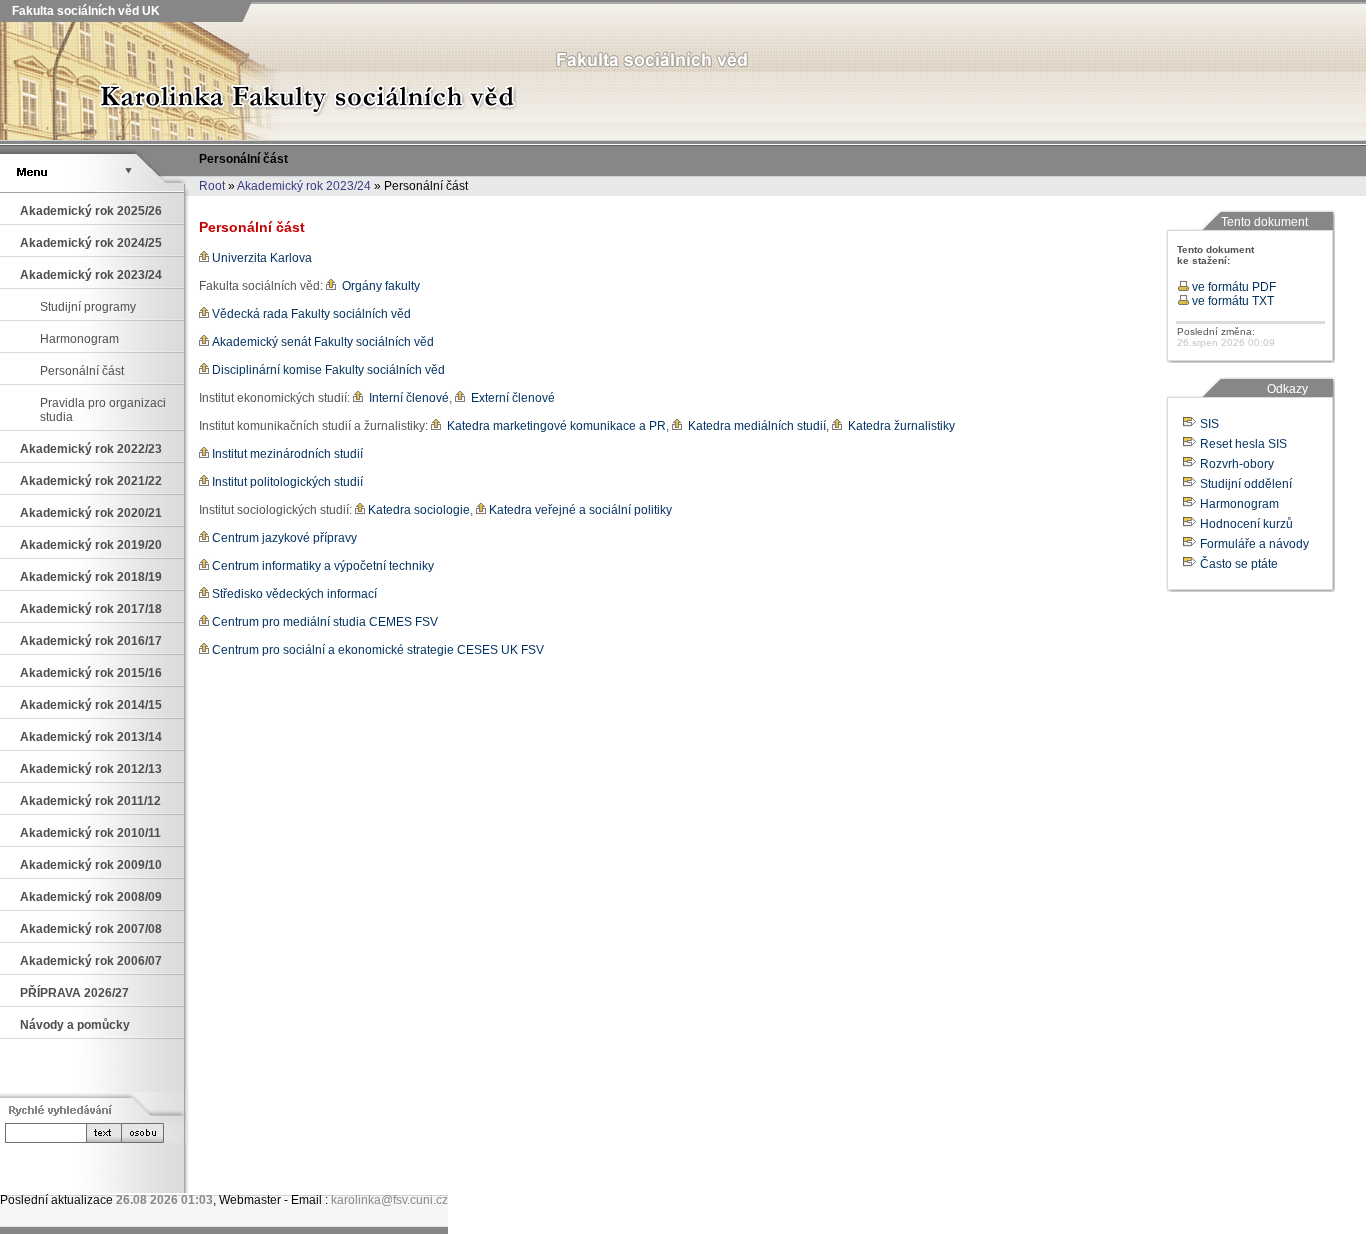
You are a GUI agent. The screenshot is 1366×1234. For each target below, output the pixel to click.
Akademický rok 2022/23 (91, 449)
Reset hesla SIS (1243, 444)
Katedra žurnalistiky (898, 426)
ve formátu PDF (1232, 287)
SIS (1209, 424)
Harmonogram (79, 339)
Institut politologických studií (286, 482)
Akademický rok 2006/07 (91, 961)
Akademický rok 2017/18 (91, 609)
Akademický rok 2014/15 (91, 705)
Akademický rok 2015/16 (91, 673)
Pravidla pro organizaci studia (103, 410)
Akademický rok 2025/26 (91, 211)
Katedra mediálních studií (754, 426)
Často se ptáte (1239, 564)
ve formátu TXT (1231, 301)
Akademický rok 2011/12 (90, 801)
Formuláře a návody (1254, 544)
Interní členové (406, 398)
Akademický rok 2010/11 (90, 833)
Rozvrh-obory (1237, 464)
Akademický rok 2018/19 (91, 577)
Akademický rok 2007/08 (91, 929)
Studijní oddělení (1246, 484)
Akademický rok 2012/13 (91, 769)
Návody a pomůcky (75, 1025)
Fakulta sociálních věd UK (84, 11)
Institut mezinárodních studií (286, 454)
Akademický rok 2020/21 (91, 513)
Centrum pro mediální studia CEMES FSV (323, 622)
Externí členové (510, 398)
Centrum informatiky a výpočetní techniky (321, 566)
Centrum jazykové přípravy (283, 538)
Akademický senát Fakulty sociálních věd (321, 342)
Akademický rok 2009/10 (91, 865)
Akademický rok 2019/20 (91, 545)
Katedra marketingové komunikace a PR (553, 426)
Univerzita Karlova (260, 258)
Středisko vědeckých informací (293, 594)
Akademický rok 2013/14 (91, 737)
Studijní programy (88, 307)
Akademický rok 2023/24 (304, 186)
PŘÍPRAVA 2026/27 (74, 993)
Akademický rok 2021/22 (91, 481)
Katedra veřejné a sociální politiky (579, 510)
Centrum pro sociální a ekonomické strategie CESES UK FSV (376, 650)
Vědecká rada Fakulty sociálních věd (310, 314)
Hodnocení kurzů (1246, 524)
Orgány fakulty (378, 286)
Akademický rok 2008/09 (91, 897)
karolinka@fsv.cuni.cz (389, 1200)
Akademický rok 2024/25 (91, 243)
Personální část (82, 371)
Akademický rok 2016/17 (91, 641)
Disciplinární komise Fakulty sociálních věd (327, 370)
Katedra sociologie (417, 510)
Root (212, 186)
